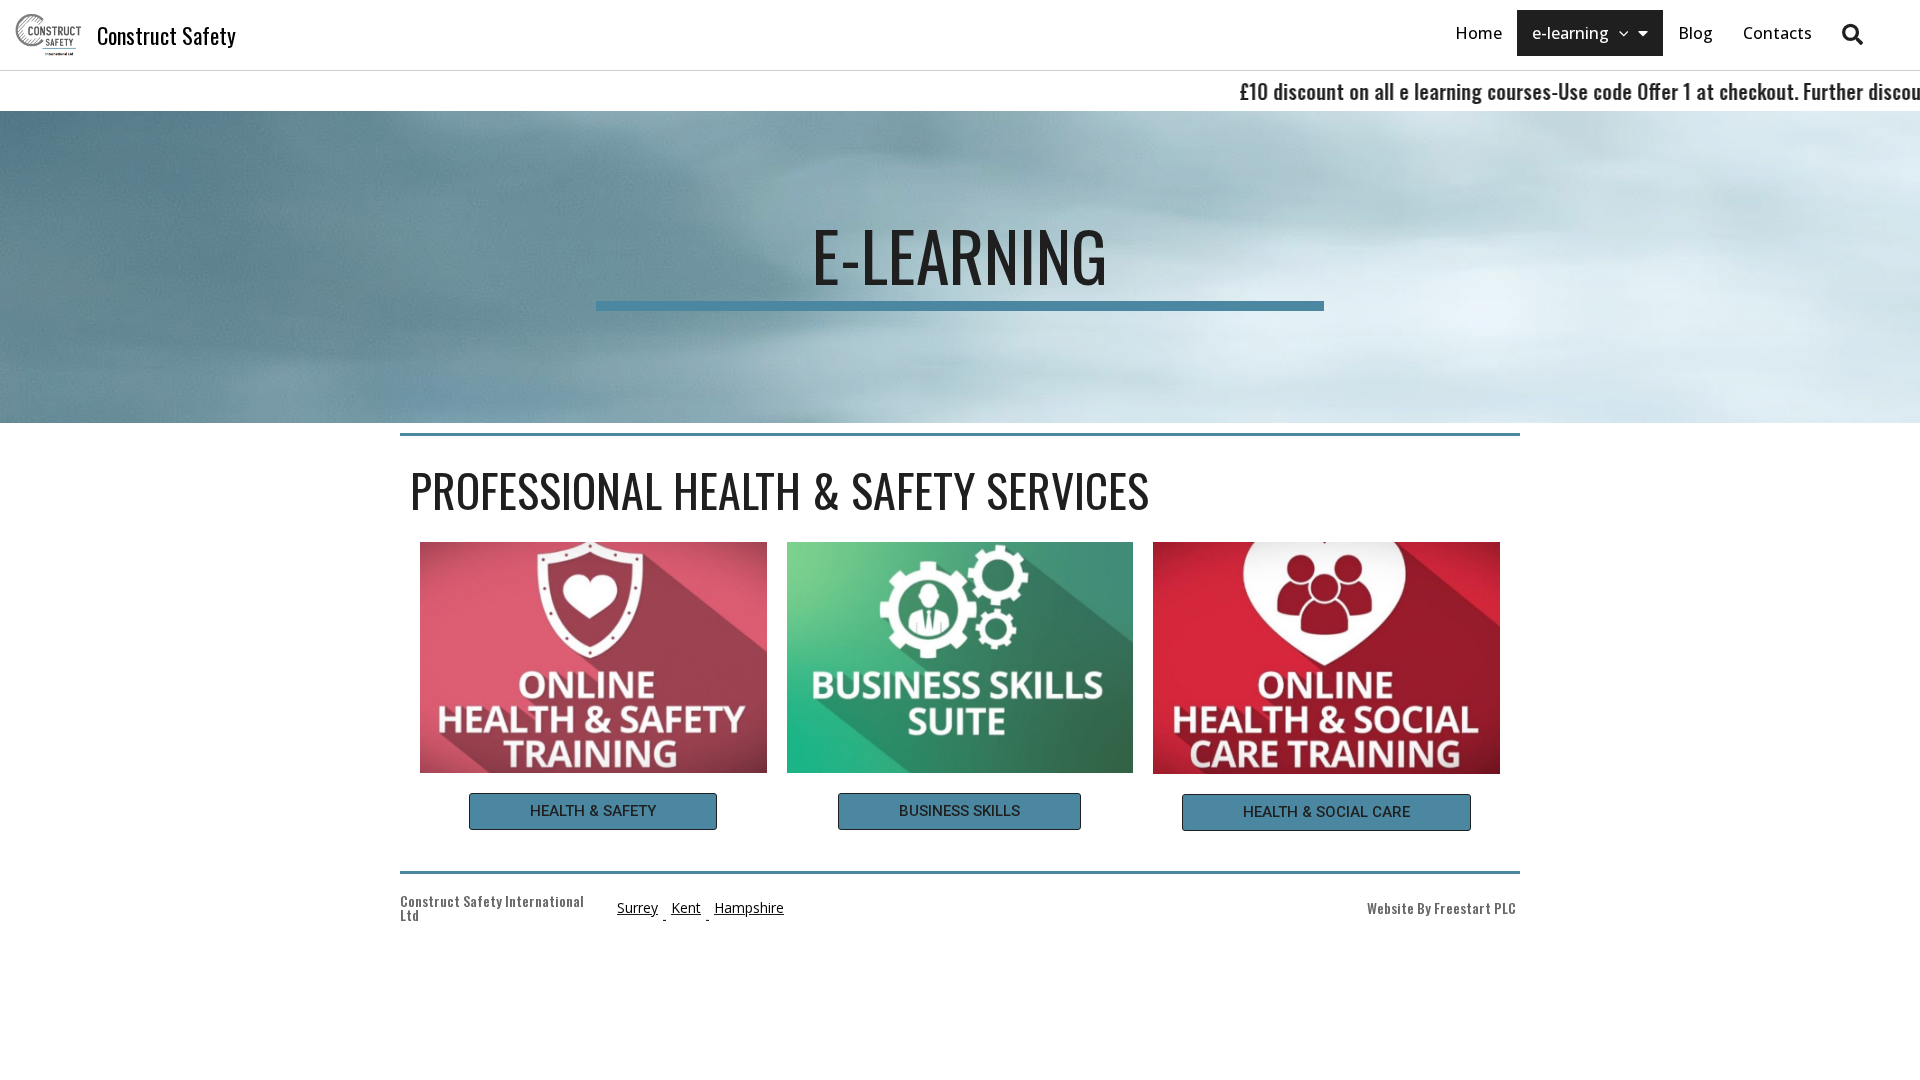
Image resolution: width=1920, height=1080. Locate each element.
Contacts (1777, 33)
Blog (1695, 33)
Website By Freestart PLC (1441, 907)
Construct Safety (166, 35)
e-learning (1570, 33)
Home (1478, 33)
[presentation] (1619, 33)
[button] (593, 811)
